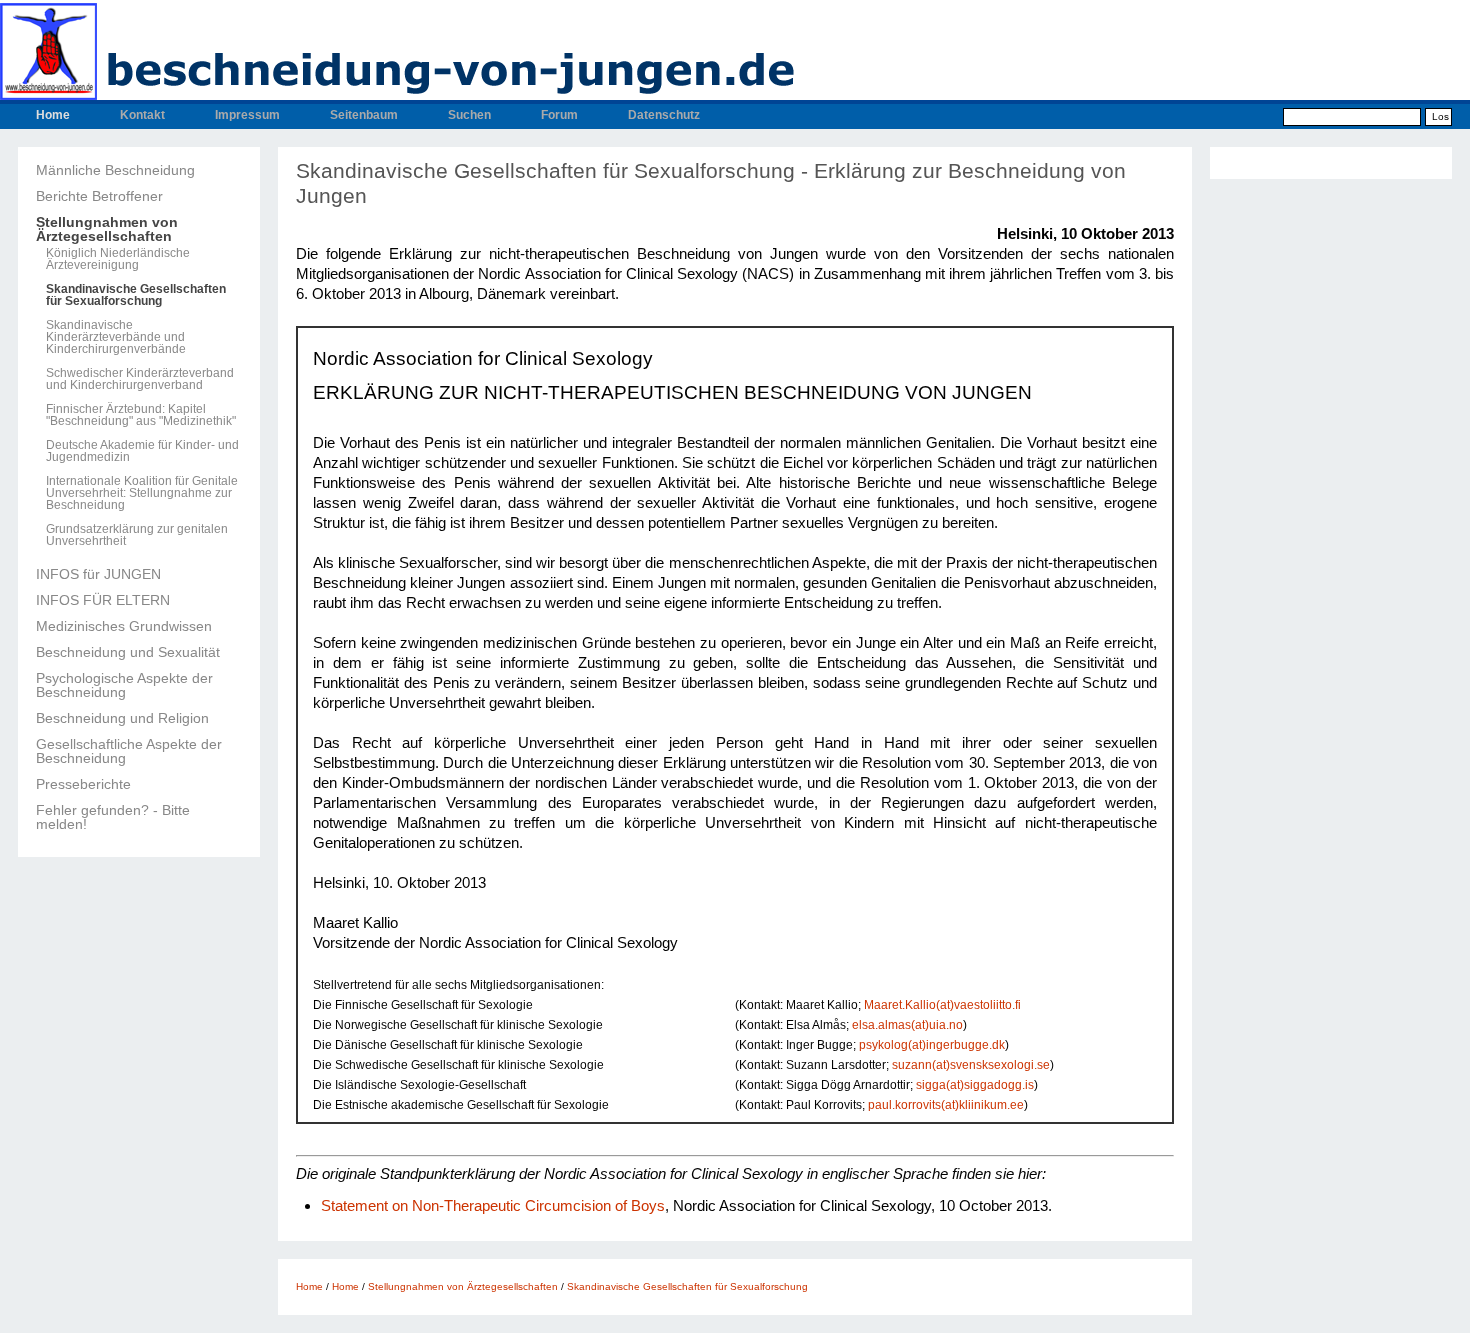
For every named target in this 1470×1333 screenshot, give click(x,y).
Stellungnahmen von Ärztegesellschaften (107, 229)
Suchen (469, 115)
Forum (559, 115)
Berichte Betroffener (99, 196)
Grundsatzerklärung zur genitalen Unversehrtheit (137, 535)
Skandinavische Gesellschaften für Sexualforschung (136, 295)
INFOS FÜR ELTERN (103, 600)
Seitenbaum (364, 115)
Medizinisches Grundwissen (124, 626)
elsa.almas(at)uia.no (907, 1024)
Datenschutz (664, 115)
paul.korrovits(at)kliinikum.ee (946, 1104)
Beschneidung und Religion (122, 718)
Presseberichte (83, 784)
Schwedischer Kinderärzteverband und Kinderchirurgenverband (140, 379)
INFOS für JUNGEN (98, 574)
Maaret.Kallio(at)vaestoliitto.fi (942, 1004)
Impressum (247, 115)
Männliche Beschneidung (115, 170)
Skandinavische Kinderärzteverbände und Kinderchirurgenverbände (116, 337)
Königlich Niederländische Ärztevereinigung (118, 259)
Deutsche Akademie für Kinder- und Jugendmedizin (142, 451)
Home (53, 115)
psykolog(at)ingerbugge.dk (932, 1044)
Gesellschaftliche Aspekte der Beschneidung (129, 751)
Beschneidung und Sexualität (128, 652)
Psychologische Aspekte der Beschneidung (124, 685)
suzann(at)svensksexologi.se (971, 1064)
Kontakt (142, 115)
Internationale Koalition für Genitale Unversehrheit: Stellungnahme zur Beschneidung (142, 493)
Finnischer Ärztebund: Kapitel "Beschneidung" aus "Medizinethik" (141, 415)
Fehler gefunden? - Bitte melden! (113, 817)
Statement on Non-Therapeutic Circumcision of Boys (493, 1205)
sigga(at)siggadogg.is (975, 1084)
